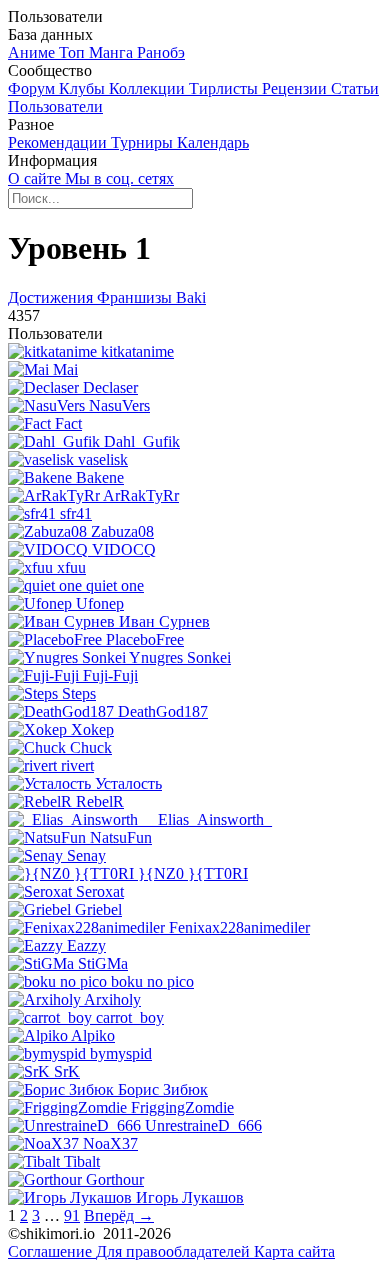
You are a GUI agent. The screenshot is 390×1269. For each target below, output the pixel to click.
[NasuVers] (48, 405)
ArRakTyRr (141, 495)
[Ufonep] (42, 603)
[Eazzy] (37, 945)
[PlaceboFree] (57, 639)
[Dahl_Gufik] (56, 441)
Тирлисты (225, 88)
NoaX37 (110, 1143)
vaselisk (103, 459)
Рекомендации (59, 142)
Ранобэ (161, 52)
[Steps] (35, 693)
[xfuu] (32, 567)
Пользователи (55, 106)
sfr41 (76, 513)
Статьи (355, 88)
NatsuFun (121, 837)
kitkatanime (137, 351)
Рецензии (296, 88)
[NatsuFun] (49, 837)
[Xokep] (39, 729)
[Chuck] (39, 747)
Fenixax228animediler (239, 927)
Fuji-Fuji (110, 675)
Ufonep (100, 603)
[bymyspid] (49, 1053)
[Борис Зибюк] (63, 1089)
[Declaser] (45, 387)
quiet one (115, 585)
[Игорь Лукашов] (72, 1197)
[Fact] (31, 423)
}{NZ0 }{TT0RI (193, 873)
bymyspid (121, 1053)
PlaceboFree (145, 639)
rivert (77, 765)
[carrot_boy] (52, 1017)
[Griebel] (41, 909)
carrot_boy (130, 1017)
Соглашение (52, 1251)
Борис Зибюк (163, 1089)
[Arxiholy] (46, 999)
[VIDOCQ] (50, 549)
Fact (68, 423)
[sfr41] (34, 513)
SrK (67, 1071)
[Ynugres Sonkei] (68, 657)
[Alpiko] (39, 1035)
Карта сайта (294, 1251)
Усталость (128, 783)
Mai (65, 369)
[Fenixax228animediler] (88, 927)
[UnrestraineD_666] (76, 1125)
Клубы (84, 88)
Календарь (213, 142)
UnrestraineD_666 (203, 1125)
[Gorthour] (47, 1179)
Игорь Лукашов (190, 1197)
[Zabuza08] (49, 531)
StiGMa (103, 963)
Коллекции (149, 88)
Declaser (110, 387)
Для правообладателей (175, 1251)
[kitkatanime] (54, 351)
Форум (33, 88)
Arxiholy (112, 999)
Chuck (91, 747)
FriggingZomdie (182, 1107)
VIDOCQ (124, 549)
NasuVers (119, 405)
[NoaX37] (45, 1143)
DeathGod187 (163, 711)
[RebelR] (42, 801)
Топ (74, 52)
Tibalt (82, 1161)
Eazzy (86, 945)
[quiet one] (47, 585)
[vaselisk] (43, 459)
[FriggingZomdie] (69, 1107)
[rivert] (34, 765)
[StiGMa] (43, 963)
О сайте (36, 178)
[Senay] (37, 855)
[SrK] (31, 1071)
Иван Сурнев (164, 621)
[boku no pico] (59, 981)
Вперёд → (119, 1215)
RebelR (100, 801)
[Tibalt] (36, 1161)
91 (72, 1215)
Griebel (98, 909)
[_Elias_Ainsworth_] (79, 819)
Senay (86, 855)
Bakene (100, 477)
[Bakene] (42, 477)
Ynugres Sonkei (180, 657)
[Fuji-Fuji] (45, 675)
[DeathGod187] (63, 711)
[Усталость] (51, 783)
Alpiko (93, 1035)
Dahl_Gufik (142, 441)
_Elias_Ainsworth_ (211, 819)
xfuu (71, 567)
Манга (113, 52)
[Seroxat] (42, 891)
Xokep (92, 729)
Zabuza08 (122, 531)
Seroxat (100, 891)
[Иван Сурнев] (63, 621)
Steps (79, 693)
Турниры (144, 142)
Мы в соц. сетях (119, 178)
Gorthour (115, 1179)
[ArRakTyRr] (55, 495)
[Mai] (30, 369)
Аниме (33, 52)
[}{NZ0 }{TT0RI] (73, 873)
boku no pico (152, 981)
